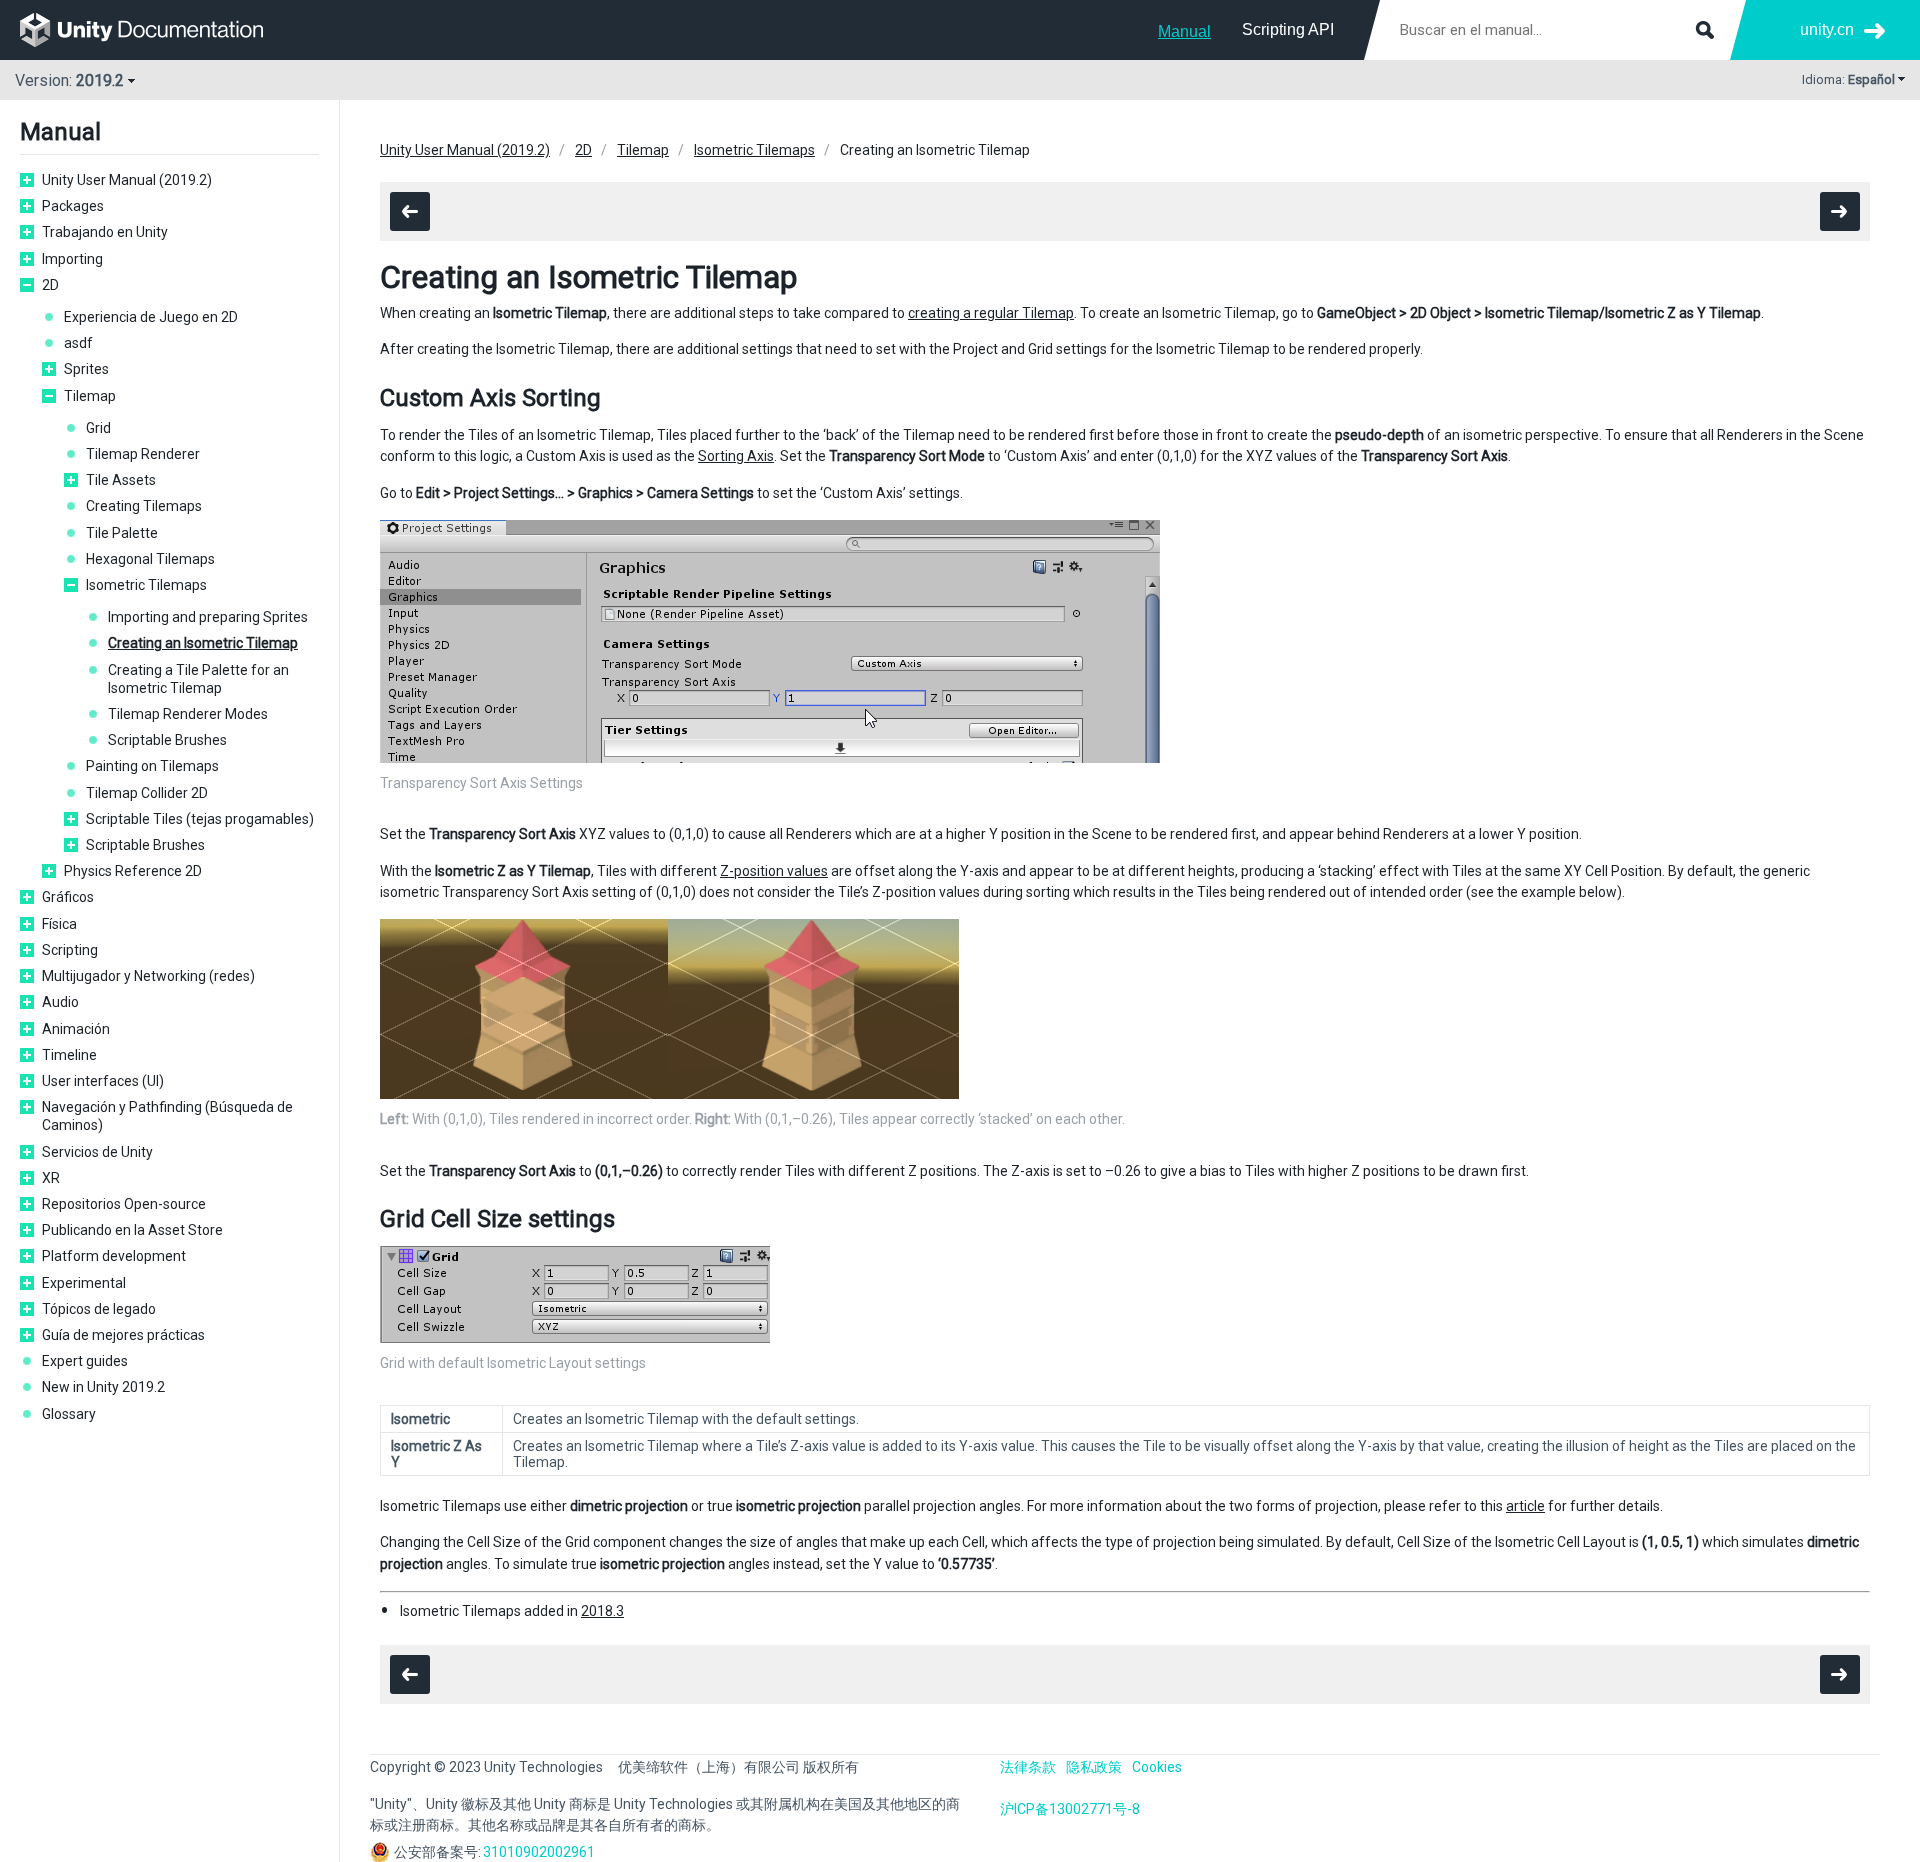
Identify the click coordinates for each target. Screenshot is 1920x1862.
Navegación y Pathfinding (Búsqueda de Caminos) (167, 1116)
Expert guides (85, 1361)
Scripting (70, 950)
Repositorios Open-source (124, 1204)
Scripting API (1288, 29)
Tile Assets (121, 480)
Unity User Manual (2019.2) (127, 180)
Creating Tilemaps (144, 506)
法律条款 (1028, 1767)
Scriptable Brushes (167, 740)
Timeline (69, 1055)
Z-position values (774, 871)
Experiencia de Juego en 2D (151, 317)
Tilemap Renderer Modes (188, 714)
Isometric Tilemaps (146, 585)
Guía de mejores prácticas (123, 1335)
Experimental (84, 1283)
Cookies (1157, 1767)
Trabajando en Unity (105, 232)
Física (59, 924)
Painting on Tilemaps (152, 766)
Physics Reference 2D (133, 871)
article (1525, 1506)
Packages (73, 206)
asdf (78, 343)
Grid (98, 428)
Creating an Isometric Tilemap (203, 643)
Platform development (114, 1256)
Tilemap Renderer (143, 454)
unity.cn (1827, 29)
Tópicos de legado (99, 1309)
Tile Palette (122, 533)
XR (51, 1178)
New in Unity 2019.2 (103, 1387)
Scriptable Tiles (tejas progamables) (200, 819)
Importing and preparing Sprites (208, 617)
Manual (1184, 31)
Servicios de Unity (97, 1152)
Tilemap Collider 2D (147, 793)
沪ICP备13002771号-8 (1070, 1809)
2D (50, 285)
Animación (76, 1029)
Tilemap (90, 396)
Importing (72, 259)
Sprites (86, 369)
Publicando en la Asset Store (132, 1230)
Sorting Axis (736, 456)
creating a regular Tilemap (991, 313)
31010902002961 (539, 1852)
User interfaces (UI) (103, 1081)
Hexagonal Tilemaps (150, 559)
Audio (60, 1002)
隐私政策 (1094, 1767)
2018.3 (602, 1611)
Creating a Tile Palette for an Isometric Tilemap (198, 679)
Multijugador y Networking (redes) (148, 976)
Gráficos (68, 897)
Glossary (69, 1414)
